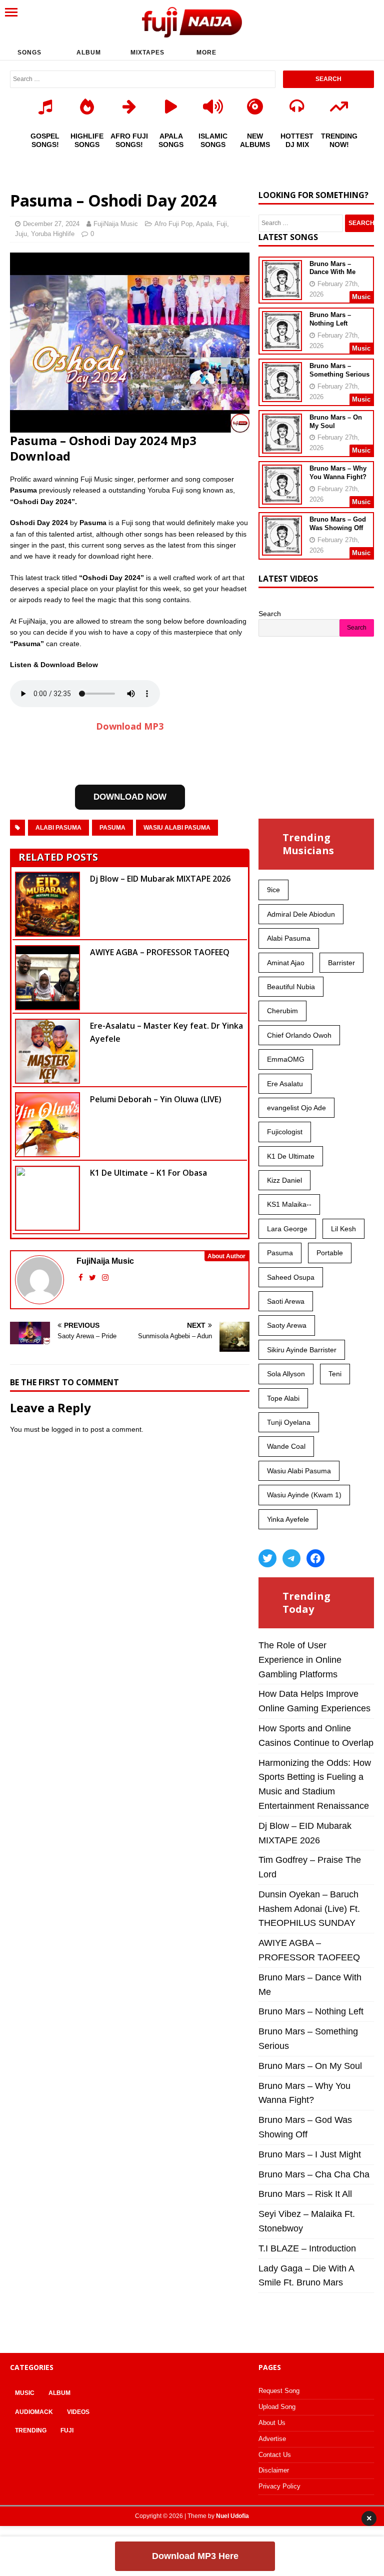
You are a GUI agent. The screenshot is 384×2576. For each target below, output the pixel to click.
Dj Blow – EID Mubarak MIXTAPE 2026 (160, 879)
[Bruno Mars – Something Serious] (282, 396)
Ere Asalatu (285, 1084)
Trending (31, 2430)
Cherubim (282, 1011)
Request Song (279, 2391)
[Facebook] (315, 1558)
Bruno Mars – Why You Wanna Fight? (338, 473)
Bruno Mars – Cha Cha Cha (314, 2174)
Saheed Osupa (291, 1277)
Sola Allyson (286, 1374)
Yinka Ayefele (288, 1519)
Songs (29, 53)
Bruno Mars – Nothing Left (330, 319)
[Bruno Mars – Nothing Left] (282, 345)
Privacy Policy (279, 2486)
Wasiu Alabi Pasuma (177, 828)
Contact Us (275, 2455)
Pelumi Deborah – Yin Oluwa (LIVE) (156, 1099)
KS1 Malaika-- (289, 1204)
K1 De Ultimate (291, 1156)
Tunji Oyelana (289, 1422)
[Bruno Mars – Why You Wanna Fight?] (282, 498)
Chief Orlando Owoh (299, 1035)
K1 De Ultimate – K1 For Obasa (148, 1173)
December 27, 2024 (51, 224)
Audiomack (34, 2412)
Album (89, 53)
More (206, 53)
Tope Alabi (283, 1398)
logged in (66, 1429)
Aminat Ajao (286, 963)
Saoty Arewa (287, 1325)
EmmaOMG (286, 1059)
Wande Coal (286, 1446)
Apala (204, 224)
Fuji (222, 224)
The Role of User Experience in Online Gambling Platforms (300, 1660)
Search (270, 614)
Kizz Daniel (284, 1180)
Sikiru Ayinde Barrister (302, 1350)
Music (25, 2393)
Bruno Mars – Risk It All (305, 2194)
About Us (272, 2423)
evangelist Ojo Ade (296, 1108)
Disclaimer (274, 2470)
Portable (330, 1253)
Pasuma (112, 828)
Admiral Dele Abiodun (301, 914)
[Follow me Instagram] (105, 1277)
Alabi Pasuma (58, 828)
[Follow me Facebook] (82, 1277)
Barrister (341, 963)
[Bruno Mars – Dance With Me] (282, 293)
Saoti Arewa (286, 1301)
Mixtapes (147, 53)
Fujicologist (285, 1132)
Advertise (272, 2439)
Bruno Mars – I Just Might (310, 2154)
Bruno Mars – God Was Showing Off (338, 524)
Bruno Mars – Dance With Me (332, 268)
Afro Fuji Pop (173, 224)
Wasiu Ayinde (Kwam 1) (304, 1495)
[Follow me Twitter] (93, 1277)
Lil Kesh (343, 1229)
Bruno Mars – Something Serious (339, 370)
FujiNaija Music (116, 224)
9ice (273, 890)
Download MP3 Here (195, 2556)
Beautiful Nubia (291, 987)
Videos (78, 2412)
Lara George (287, 1229)
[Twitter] (267, 1558)
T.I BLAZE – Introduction (307, 2248)
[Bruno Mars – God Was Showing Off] (282, 549)
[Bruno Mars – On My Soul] (282, 447)
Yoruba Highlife (53, 234)
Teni (335, 1374)
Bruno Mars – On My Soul (310, 2066)
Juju (21, 234)
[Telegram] (291, 1558)
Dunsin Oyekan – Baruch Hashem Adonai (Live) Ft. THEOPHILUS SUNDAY (309, 1909)
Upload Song (277, 2407)
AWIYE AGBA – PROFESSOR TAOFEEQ (160, 952)
